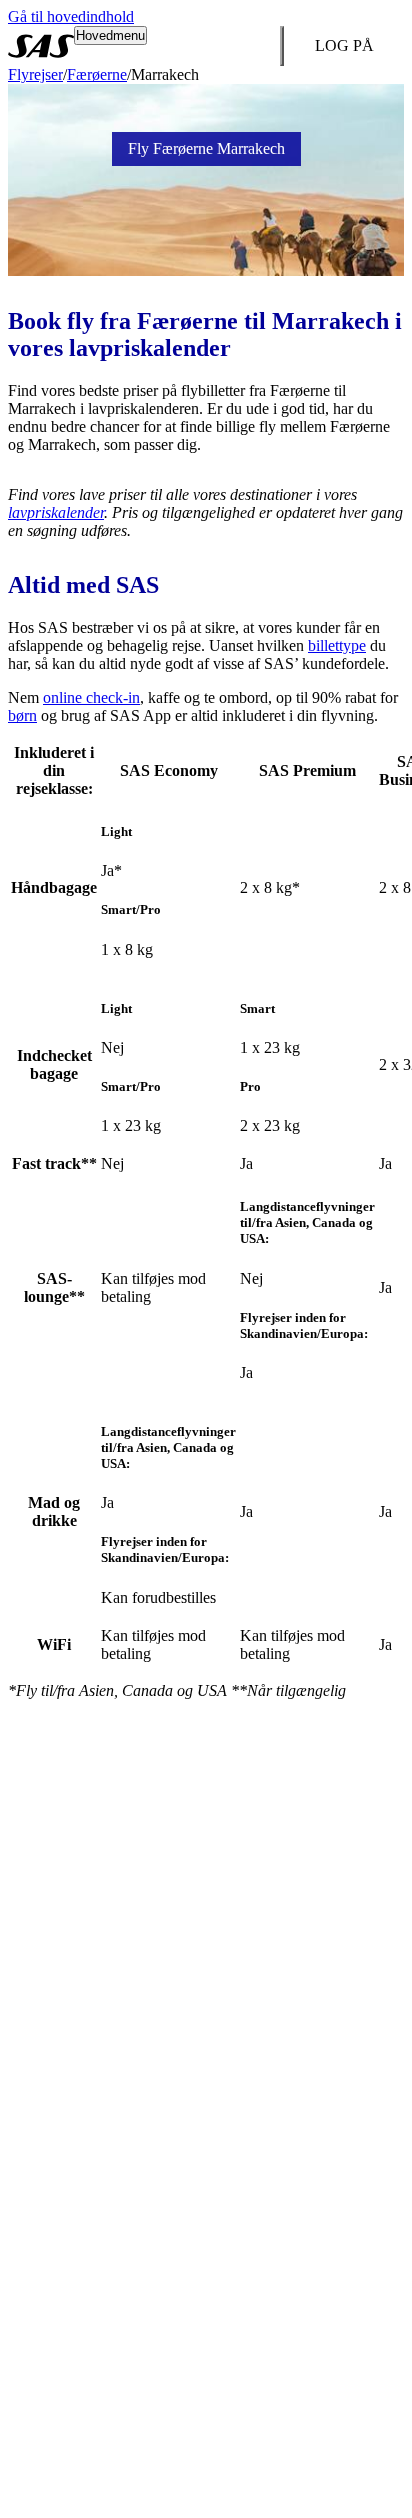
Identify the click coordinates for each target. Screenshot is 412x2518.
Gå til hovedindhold (71, 16)
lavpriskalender (56, 512)
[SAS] (41, 46)
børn (22, 715)
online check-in (91, 697)
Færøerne (97, 74)
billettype (337, 645)
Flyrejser (35, 74)
